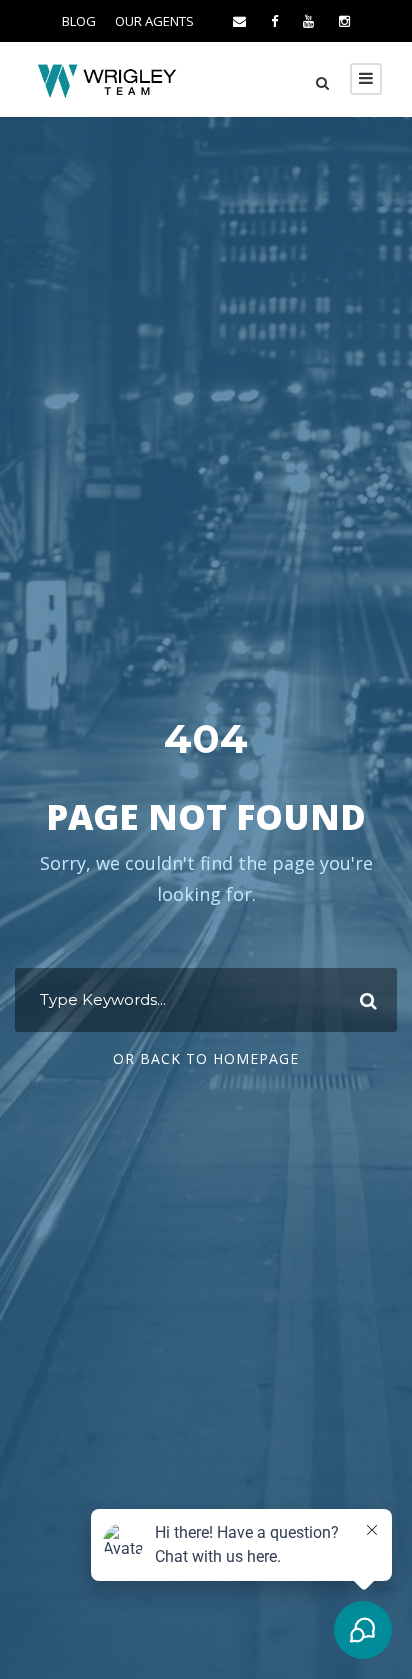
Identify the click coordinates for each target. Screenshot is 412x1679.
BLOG (79, 21)
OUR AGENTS (154, 21)
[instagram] (344, 21)
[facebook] (274, 21)
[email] (239, 21)
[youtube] (308, 21)
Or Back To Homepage (206, 1058)
